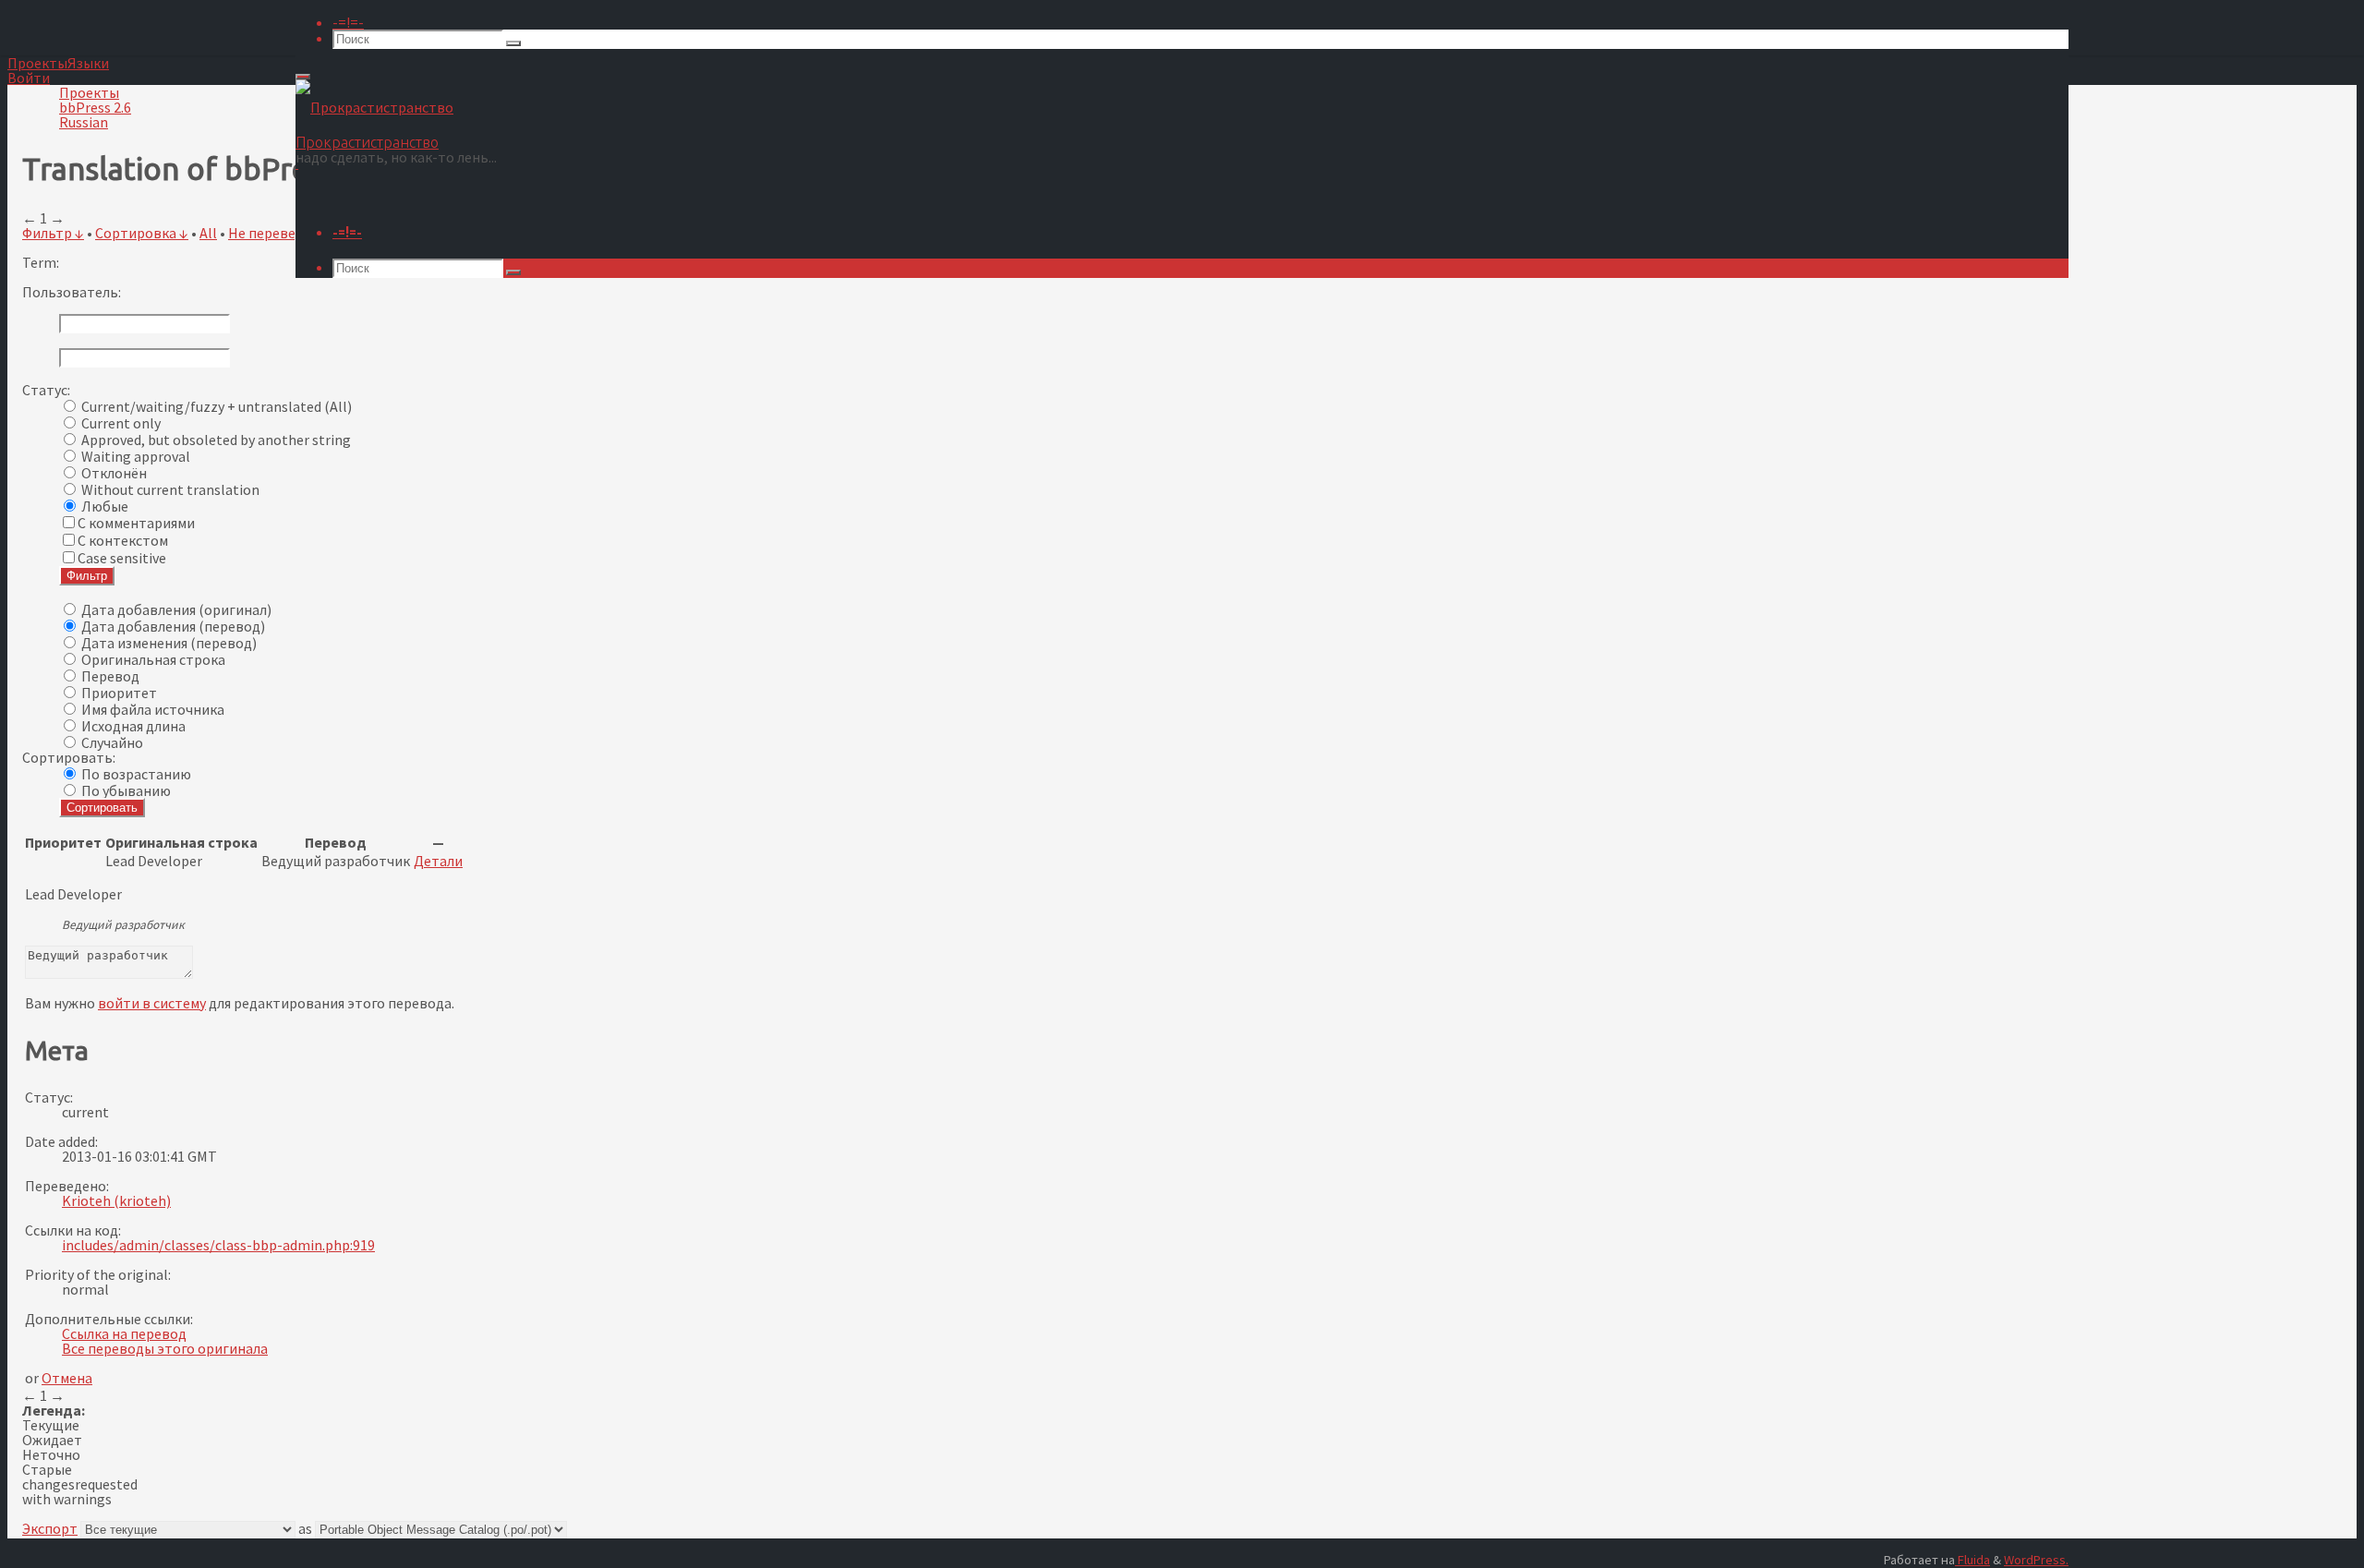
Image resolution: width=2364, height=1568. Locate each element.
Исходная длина (133, 726)
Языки (88, 63)
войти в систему (152, 1003)
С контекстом (123, 540)
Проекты (37, 63)
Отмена (67, 1378)
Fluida (1972, 1560)
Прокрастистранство (367, 142)
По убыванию (126, 790)
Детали (438, 861)
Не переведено (278, 233)
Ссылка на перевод (124, 1333)
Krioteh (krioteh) (116, 1200)
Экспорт (50, 1528)
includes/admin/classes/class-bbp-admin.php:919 (218, 1245)
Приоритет (119, 693)
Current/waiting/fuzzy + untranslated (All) (217, 406)
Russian (84, 122)
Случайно (112, 742)
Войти (29, 78)
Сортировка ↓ (142, 233)
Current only (121, 423)
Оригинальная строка (153, 659)
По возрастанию (136, 774)
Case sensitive (122, 558)
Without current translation (170, 489)
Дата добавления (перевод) (173, 626)
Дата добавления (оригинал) (176, 609)
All (208, 233)
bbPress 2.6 (95, 107)
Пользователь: (72, 292)
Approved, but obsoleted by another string (216, 440)
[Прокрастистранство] (374, 107)
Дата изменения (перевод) (169, 643)
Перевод (110, 676)
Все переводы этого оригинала (165, 1348)
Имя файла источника (153, 709)
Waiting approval (136, 456)
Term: (41, 262)
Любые (105, 506)
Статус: (46, 390)
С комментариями (136, 523)
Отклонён (114, 473)
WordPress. (2036, 1560)
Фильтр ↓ (53, 233)
